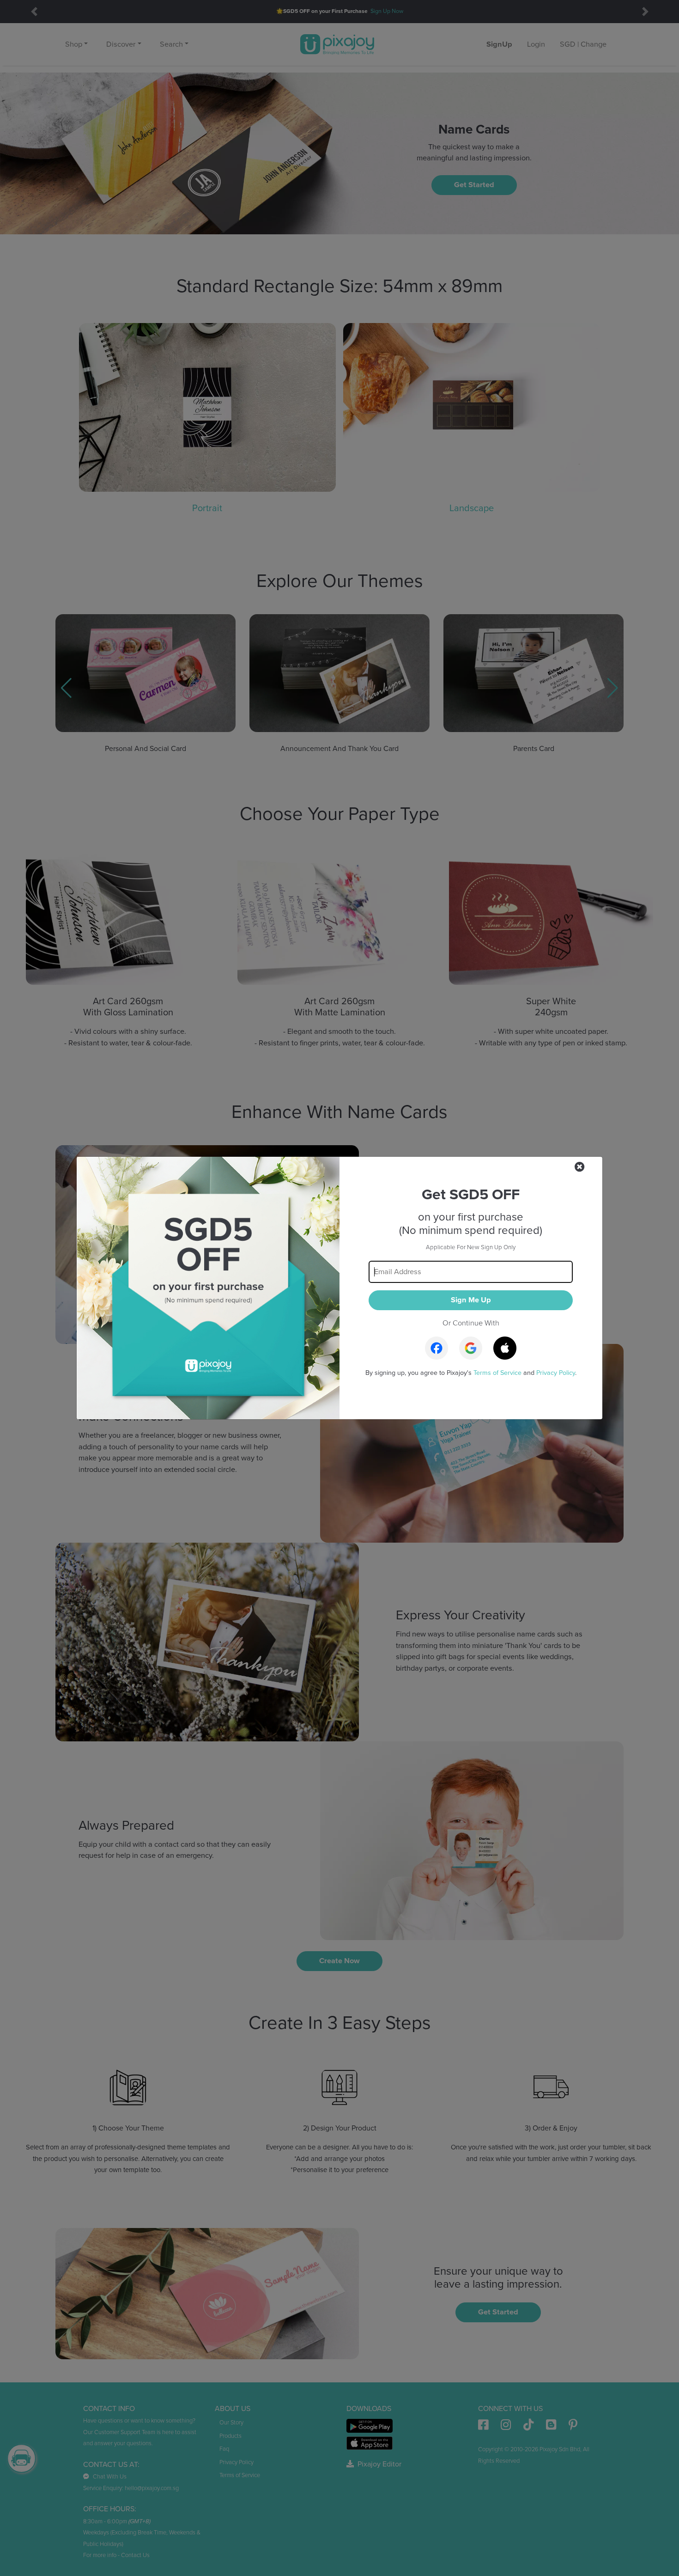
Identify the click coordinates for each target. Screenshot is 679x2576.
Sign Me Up (471, 1300)
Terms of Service (497, 1373)
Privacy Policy (556, 1373)
